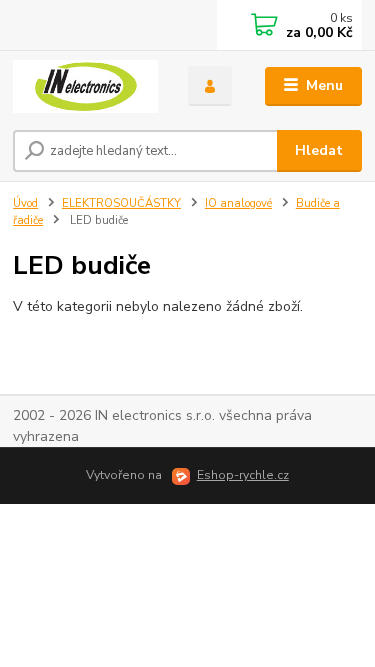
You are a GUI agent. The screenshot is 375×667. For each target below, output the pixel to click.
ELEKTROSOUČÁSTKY (121, 203)
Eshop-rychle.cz (243, 475)
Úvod (25, 203)
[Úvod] (85, 86)
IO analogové (238, 203)
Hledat (319, 150)
